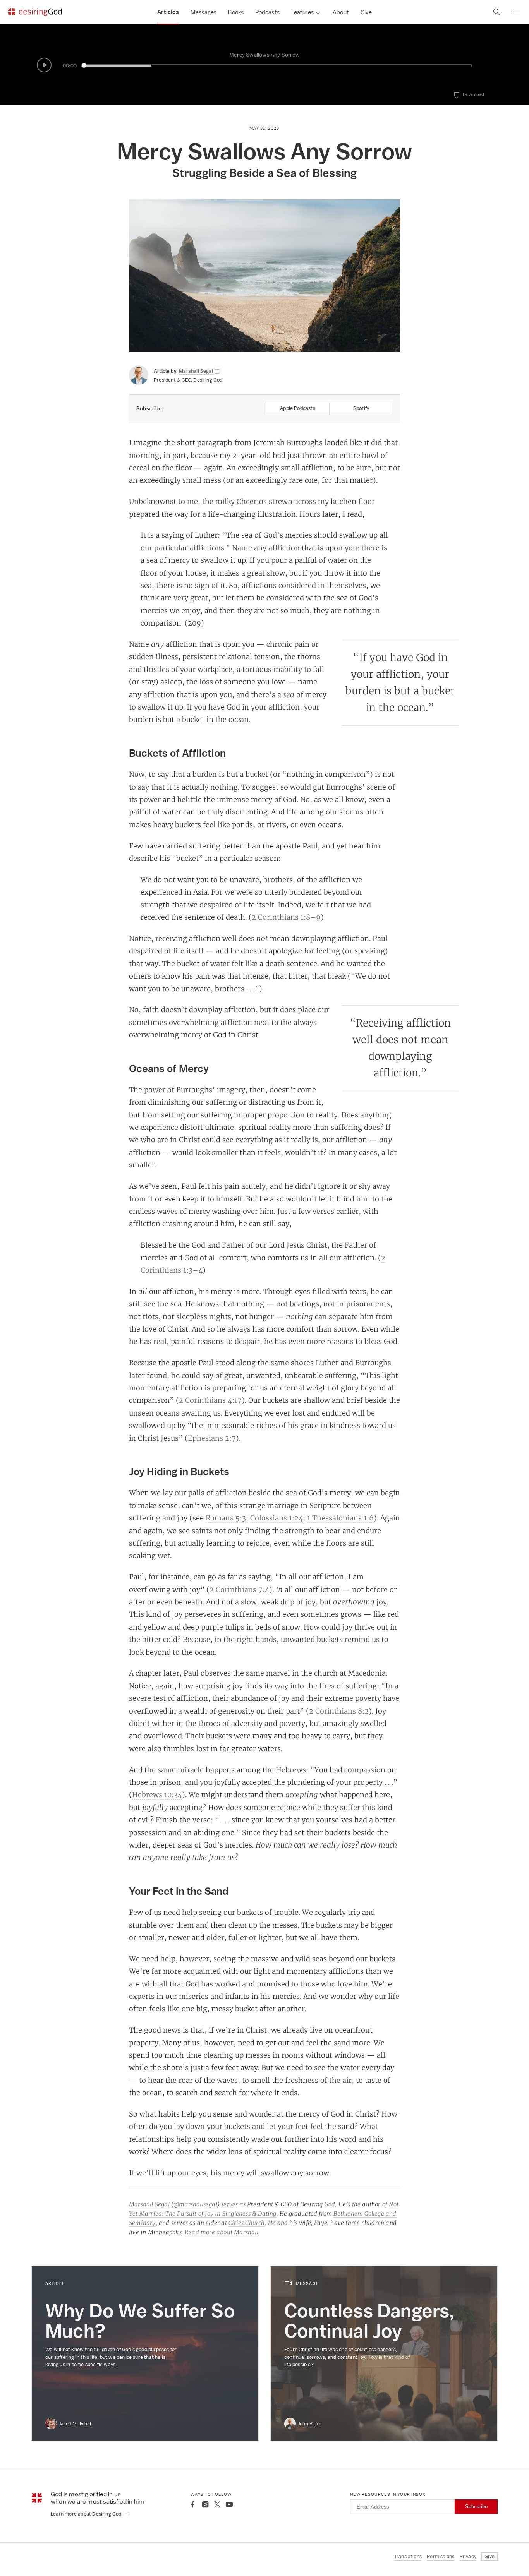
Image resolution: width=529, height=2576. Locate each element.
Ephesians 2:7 (212, 1438)
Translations (408, 2556)
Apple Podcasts (298, 408)
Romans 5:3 (226, 1518)
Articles (168, 12)
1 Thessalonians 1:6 (340, 1518)
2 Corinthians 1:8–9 (286, 917)
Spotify (361, 408)
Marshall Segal (149, 2204)
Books (236, 12)
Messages (204, 12)
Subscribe (476, 2507)
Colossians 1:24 (277, 1518)
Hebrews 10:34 (157, 1794)
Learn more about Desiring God (87, 2514)
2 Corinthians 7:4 (239, 1589)
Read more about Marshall (222, 2232)
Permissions (441, 2556)
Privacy (468, 2556)
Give (366, 12)
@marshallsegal (195, 2204)
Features (302, 12)
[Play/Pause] (44, 65)
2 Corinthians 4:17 (210, 1400)
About (341, 12)
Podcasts (267, 12)
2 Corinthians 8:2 (339, 1711)
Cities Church (247, 2223)
